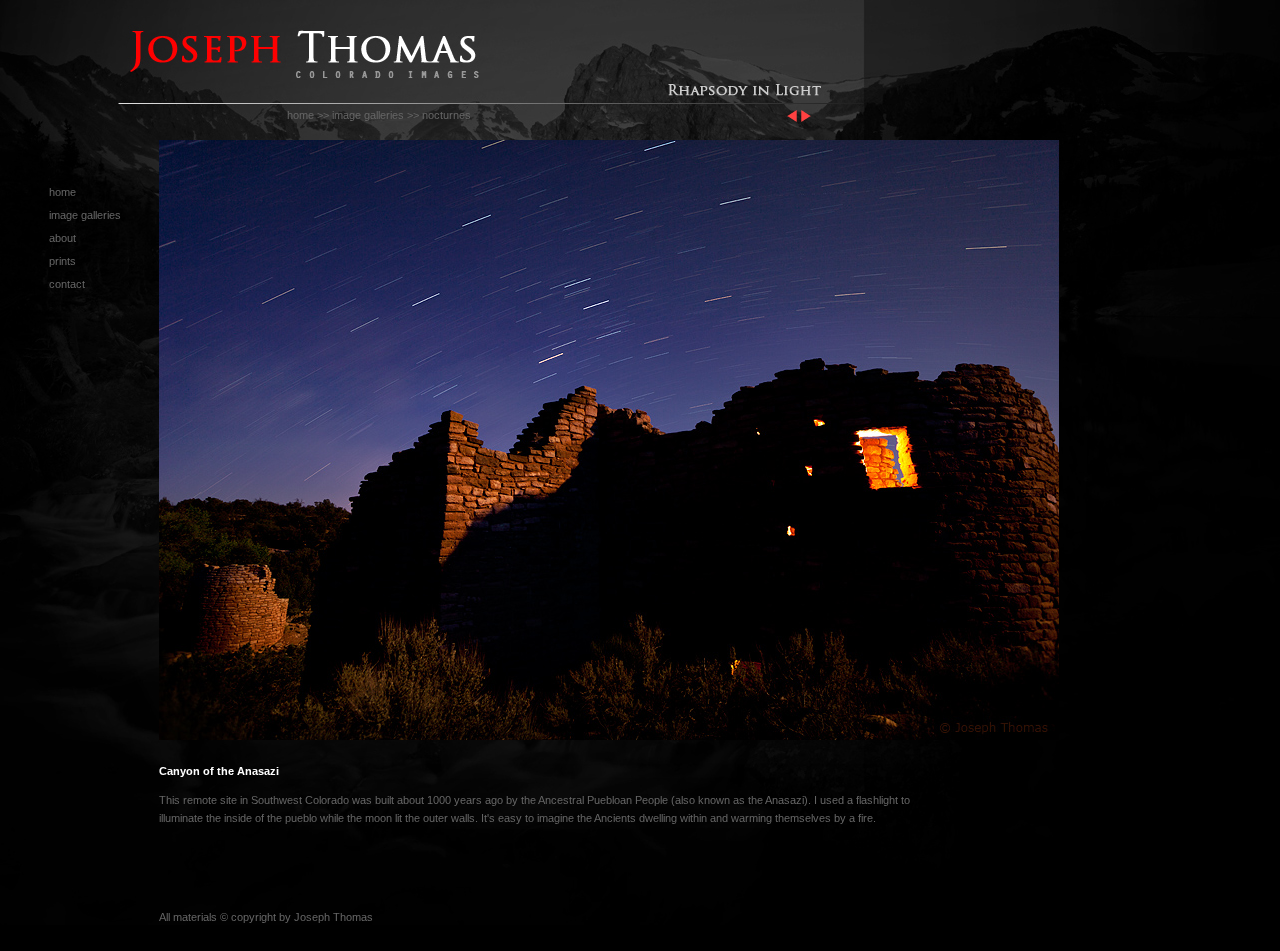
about (62, 238)
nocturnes (446, 115)
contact (67, 284)
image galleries (368, 115)
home (300, 115)
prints (62, 261)
